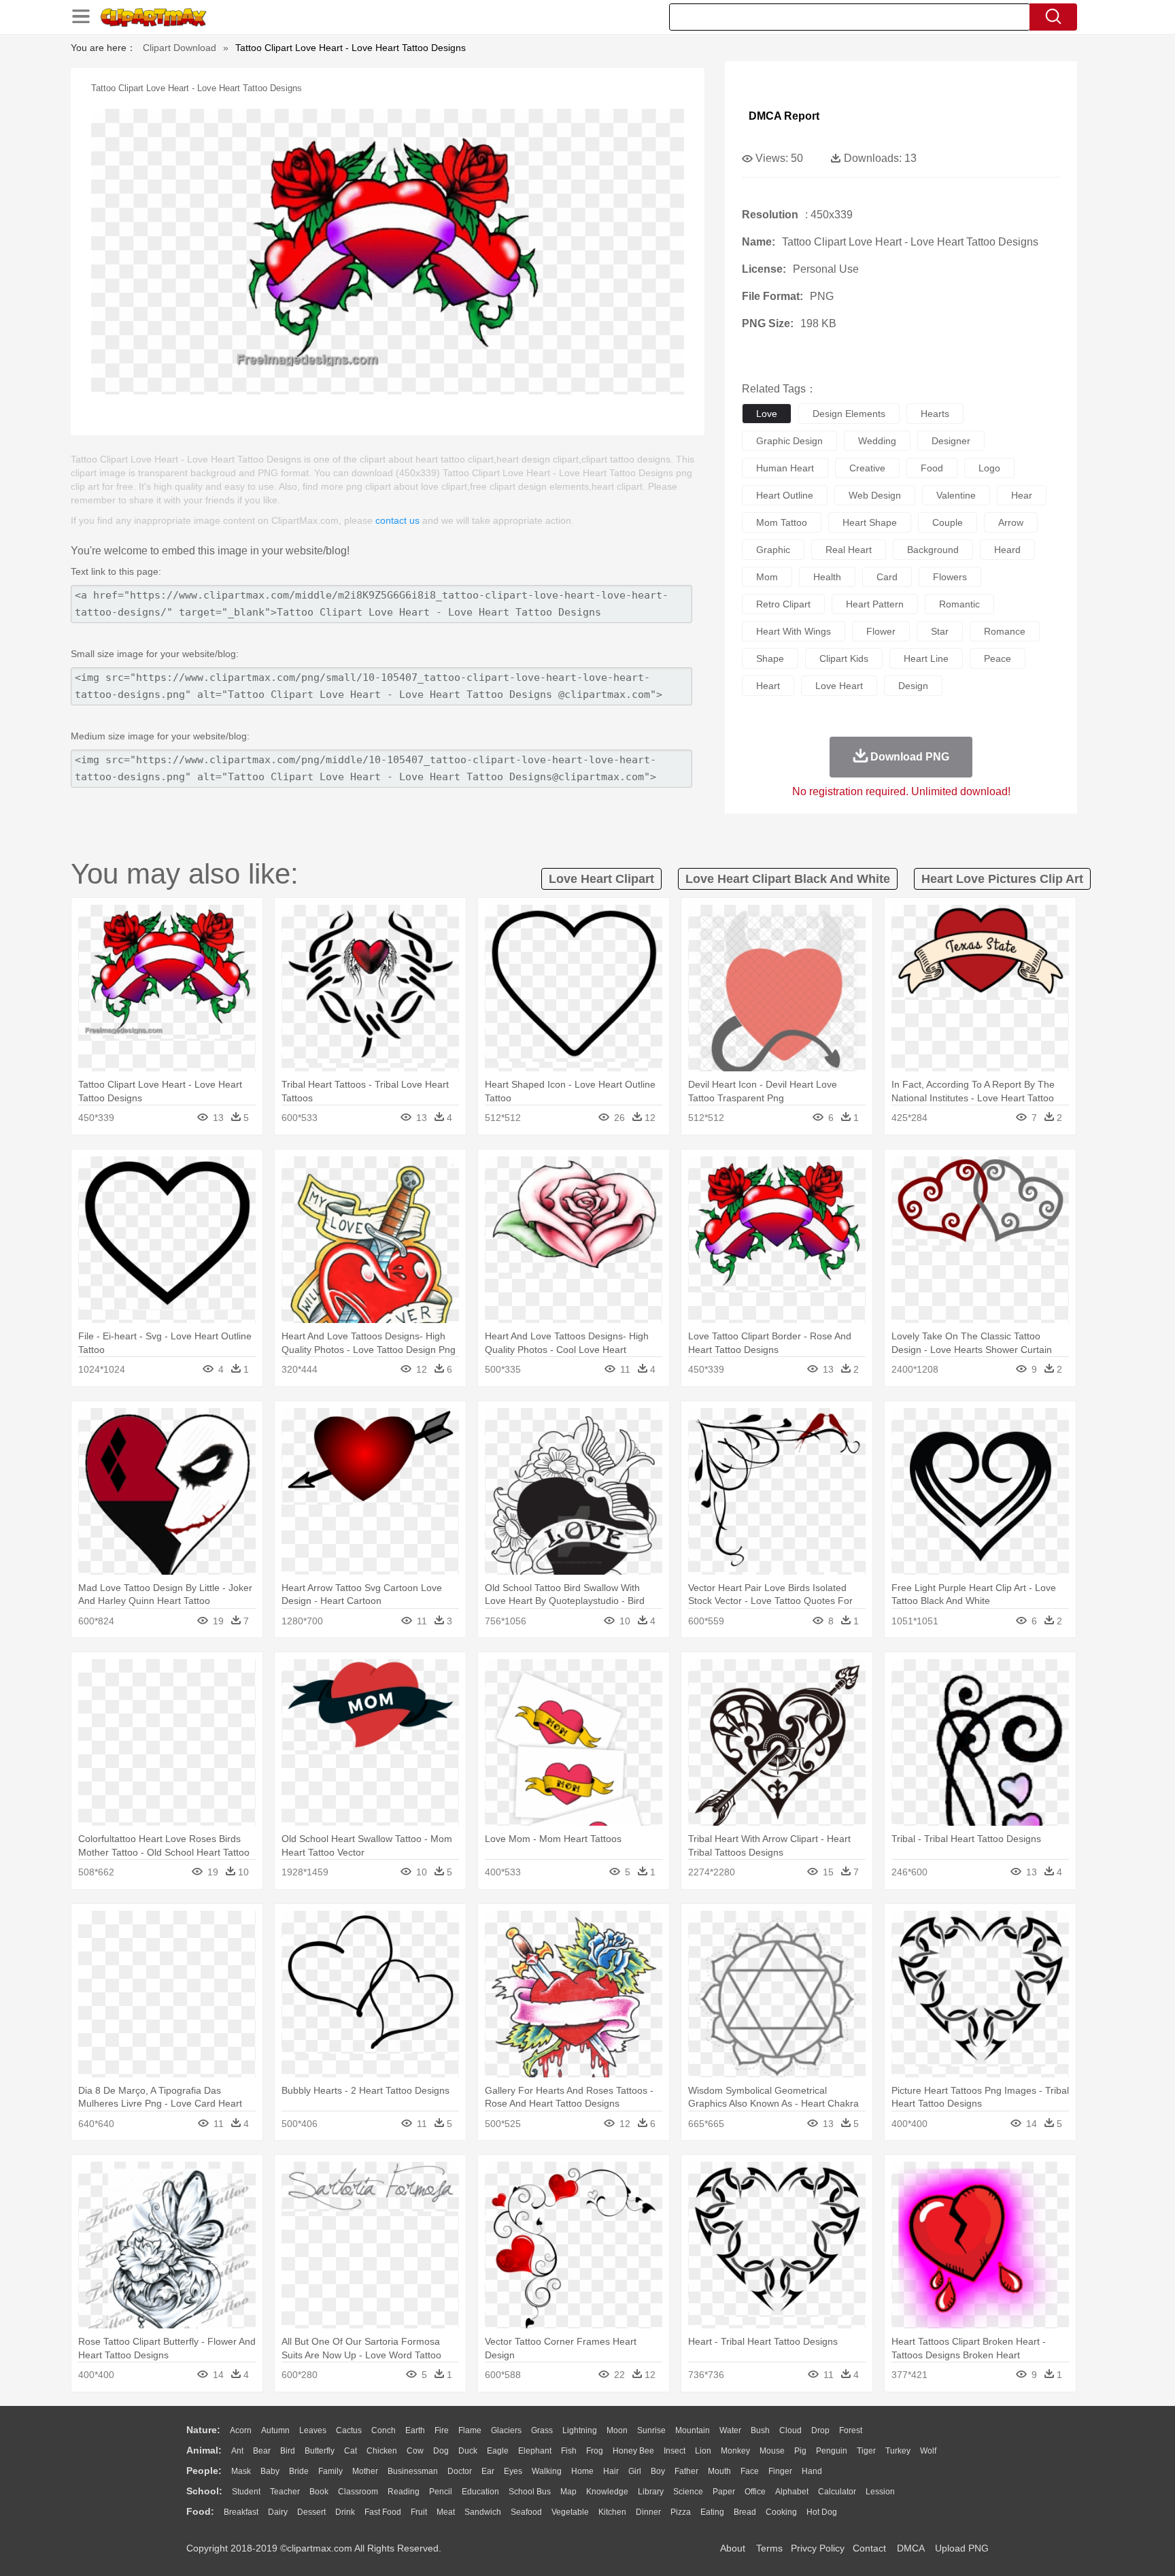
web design (875, 495)
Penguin (832, 2451)
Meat (446, 2512)
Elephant (535, 2451)
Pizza (681, 2512)
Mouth (719, 2471)
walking (547, 2471)
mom (767, 577)
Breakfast (241, 2512)
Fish (569, 2451)
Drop (820, 2430)
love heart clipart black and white (788, 879)
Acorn (241, 2430)
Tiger (866, 2451)
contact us (397, 520)
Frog (595, 2451)
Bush (760, 2430)
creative (867, 468)
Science (688, 2492)
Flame (470, 2430)
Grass (542, 2430)
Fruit (419, 2512)
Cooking (781, 2512)
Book (319, 2492)
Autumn (275, 2430)
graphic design (789, 441)
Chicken (382, 2451)
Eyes (513, 2471)
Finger (780, 2471)
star (940, 631)
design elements (849, 414)
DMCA (910, 2548)
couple (948, 522)
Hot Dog (822, 2512)
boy (658, 2471)
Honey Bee (633, 2451)
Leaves (313, 2430)
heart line (926, 658)
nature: (203, 2430)
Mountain (693, 2430)
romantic (959, 604)
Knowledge (607, 2492)
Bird (288, 2451)
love (767, 414)
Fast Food (383, 2512)
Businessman (413, 2471)
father (686, 2471)
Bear (262, 2451)
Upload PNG (962, 2548)
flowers (950, 577)
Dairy (278, 2512)
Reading (404, 2492)
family (330, 2471)
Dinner (648, 2512)
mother (365, 2471)
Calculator (837, 2492)
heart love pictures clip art (1002, 879)
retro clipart (783, 604)
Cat (351, 2451)
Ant (237, 2451)
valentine (956, 495)
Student (246, 2492)
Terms (769, 2548)
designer (951, 441)
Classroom (358, 2492)
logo (989, 468)
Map (568, 2492)
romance (1005, 631)
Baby (270, 2471)
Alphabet (792, 2492)
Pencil (441, 2492)
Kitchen (612, 2512)
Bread (745, 2512)
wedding (877, 441)
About (733, 2548)
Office (755, 2492)
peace (998, 658)
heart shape (870, 522)
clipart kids (844, 658)
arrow (1011, 522)
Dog (441, 2451)
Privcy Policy (818, 2548)
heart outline (785, 495)
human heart (785, 468)
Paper (724, 2492)
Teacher (285, 2492)
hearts (935, 414)
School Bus (530, 2492)
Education (480, 2492)
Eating (712, 2512)
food (932, 468)
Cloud (790, 2430)
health (827, 577)
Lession (880, 2492)
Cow (415, 2451)
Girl (635, 2471)
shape (770, 658)
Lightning (580, 2430)
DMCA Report (784, 116)
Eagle (498, 2451)
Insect (675, 2451)
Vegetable (570, 2512)
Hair (611, 2471)
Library (651, 2492)
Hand (812, 2471)
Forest (851, 2430)
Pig (800, 2451)
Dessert (311, 2512)
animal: (204, 2450)
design (913, 686)
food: (200, 2511)
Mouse (772, 2451)
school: (204, 2491)
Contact (869, 2548)
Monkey (735, 2451)
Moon (617, 2430)
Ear (488, 2471)
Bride (299, 2471)
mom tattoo (782, 522)
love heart (839, 686)
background (933, 550)
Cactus (349, 2430)
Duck (468, 2451)
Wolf (928, 2451)
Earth (415, 2430)
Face (750, 2471)
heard (1007, 550)
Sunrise (651, 2430)
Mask (241, 2471)
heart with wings (794, 631)
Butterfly (320, 2451)
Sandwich (483, 2512)
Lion (703, 2451)
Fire (442, 2430)
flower (881, 631)
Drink (345, 2512)
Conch (384, 2430)
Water (730, 2430)
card (887, 577)
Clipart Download (180, 48)
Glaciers (506, 2430)
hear (1022, 495)
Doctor (460, 2471)
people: (204, 2471)
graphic (773, 550)
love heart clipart (601, 879)
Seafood (526, 2512)
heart (768, 686)
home (582, 2471)
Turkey (898, 2451)
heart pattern (875, 604)
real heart (849, 550)
